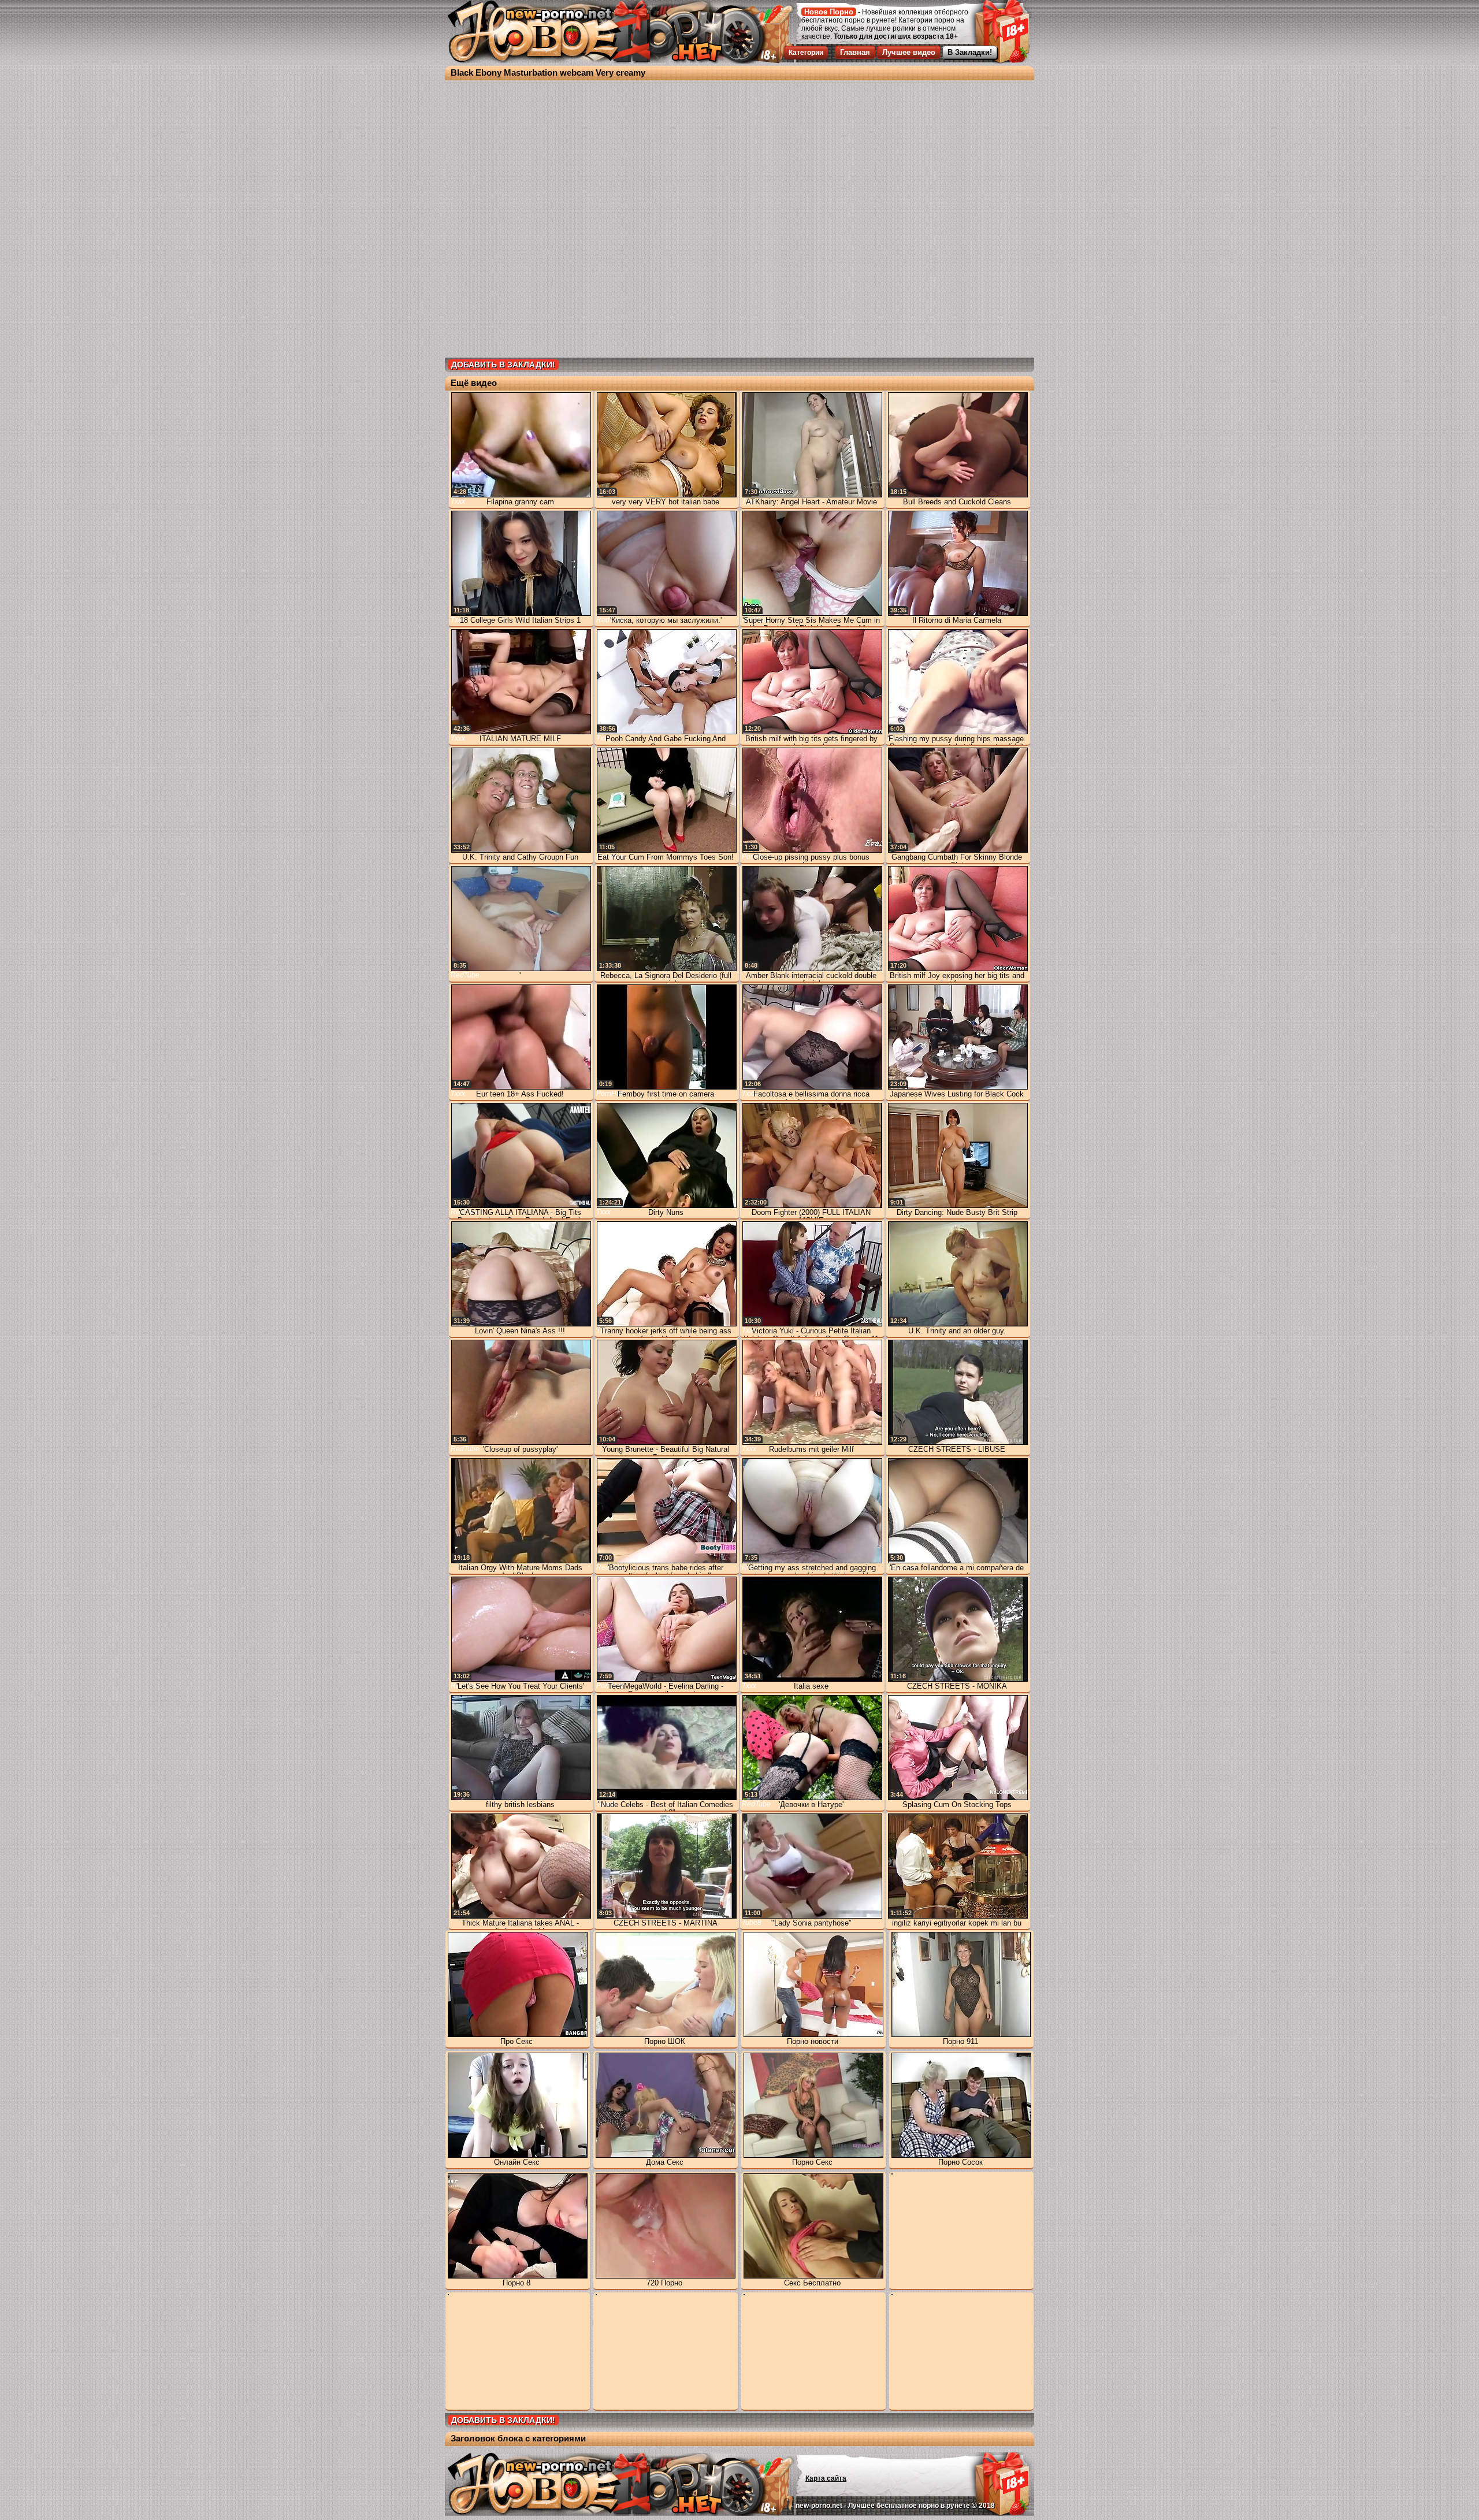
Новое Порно (829, 12)
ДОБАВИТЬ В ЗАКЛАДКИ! (503, 365)
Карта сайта (826, 2478)
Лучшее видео (909, 52)
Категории (806, 53)
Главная (855, 52)
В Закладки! (970, 52)
